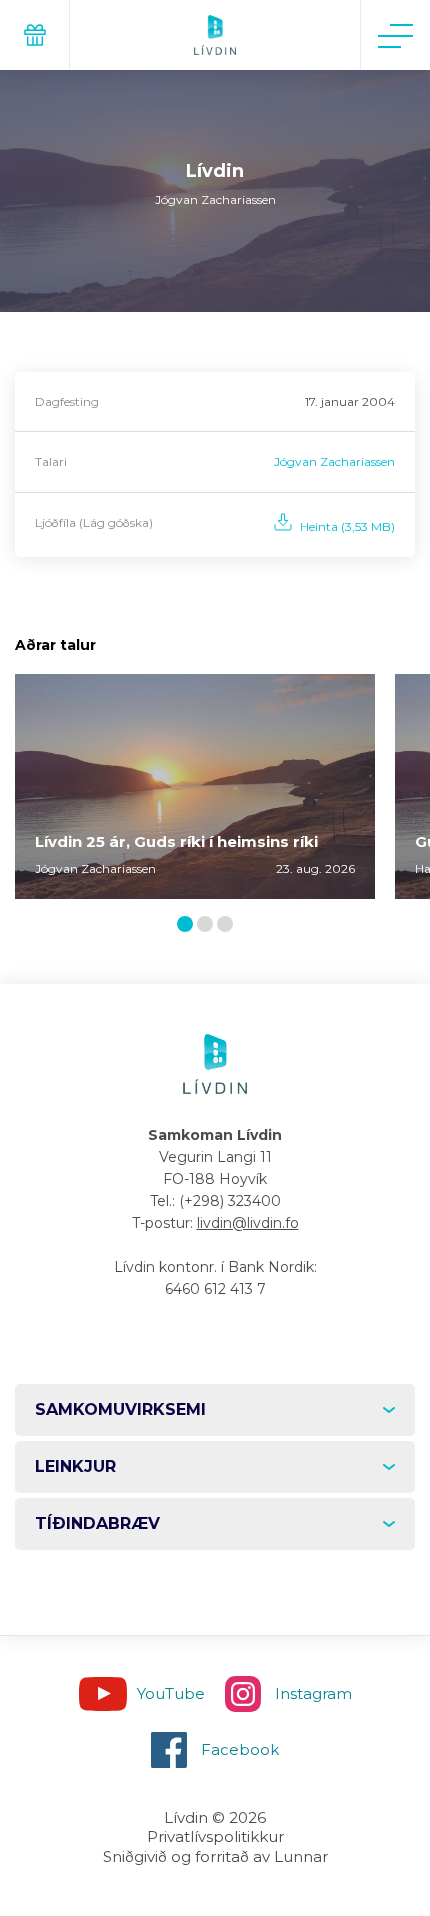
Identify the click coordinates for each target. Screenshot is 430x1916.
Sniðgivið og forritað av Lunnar (215, 1856)
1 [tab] (188, 925)
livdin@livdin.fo (248, 1223)
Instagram (313, 1693)
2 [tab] (209, 925)
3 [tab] (229, 925)
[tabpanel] (195, 786)
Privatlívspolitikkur (215, 1836)
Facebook (240, 1749)
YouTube (171, 1693)
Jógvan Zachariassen (334, 461)
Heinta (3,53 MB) (347, 526)
